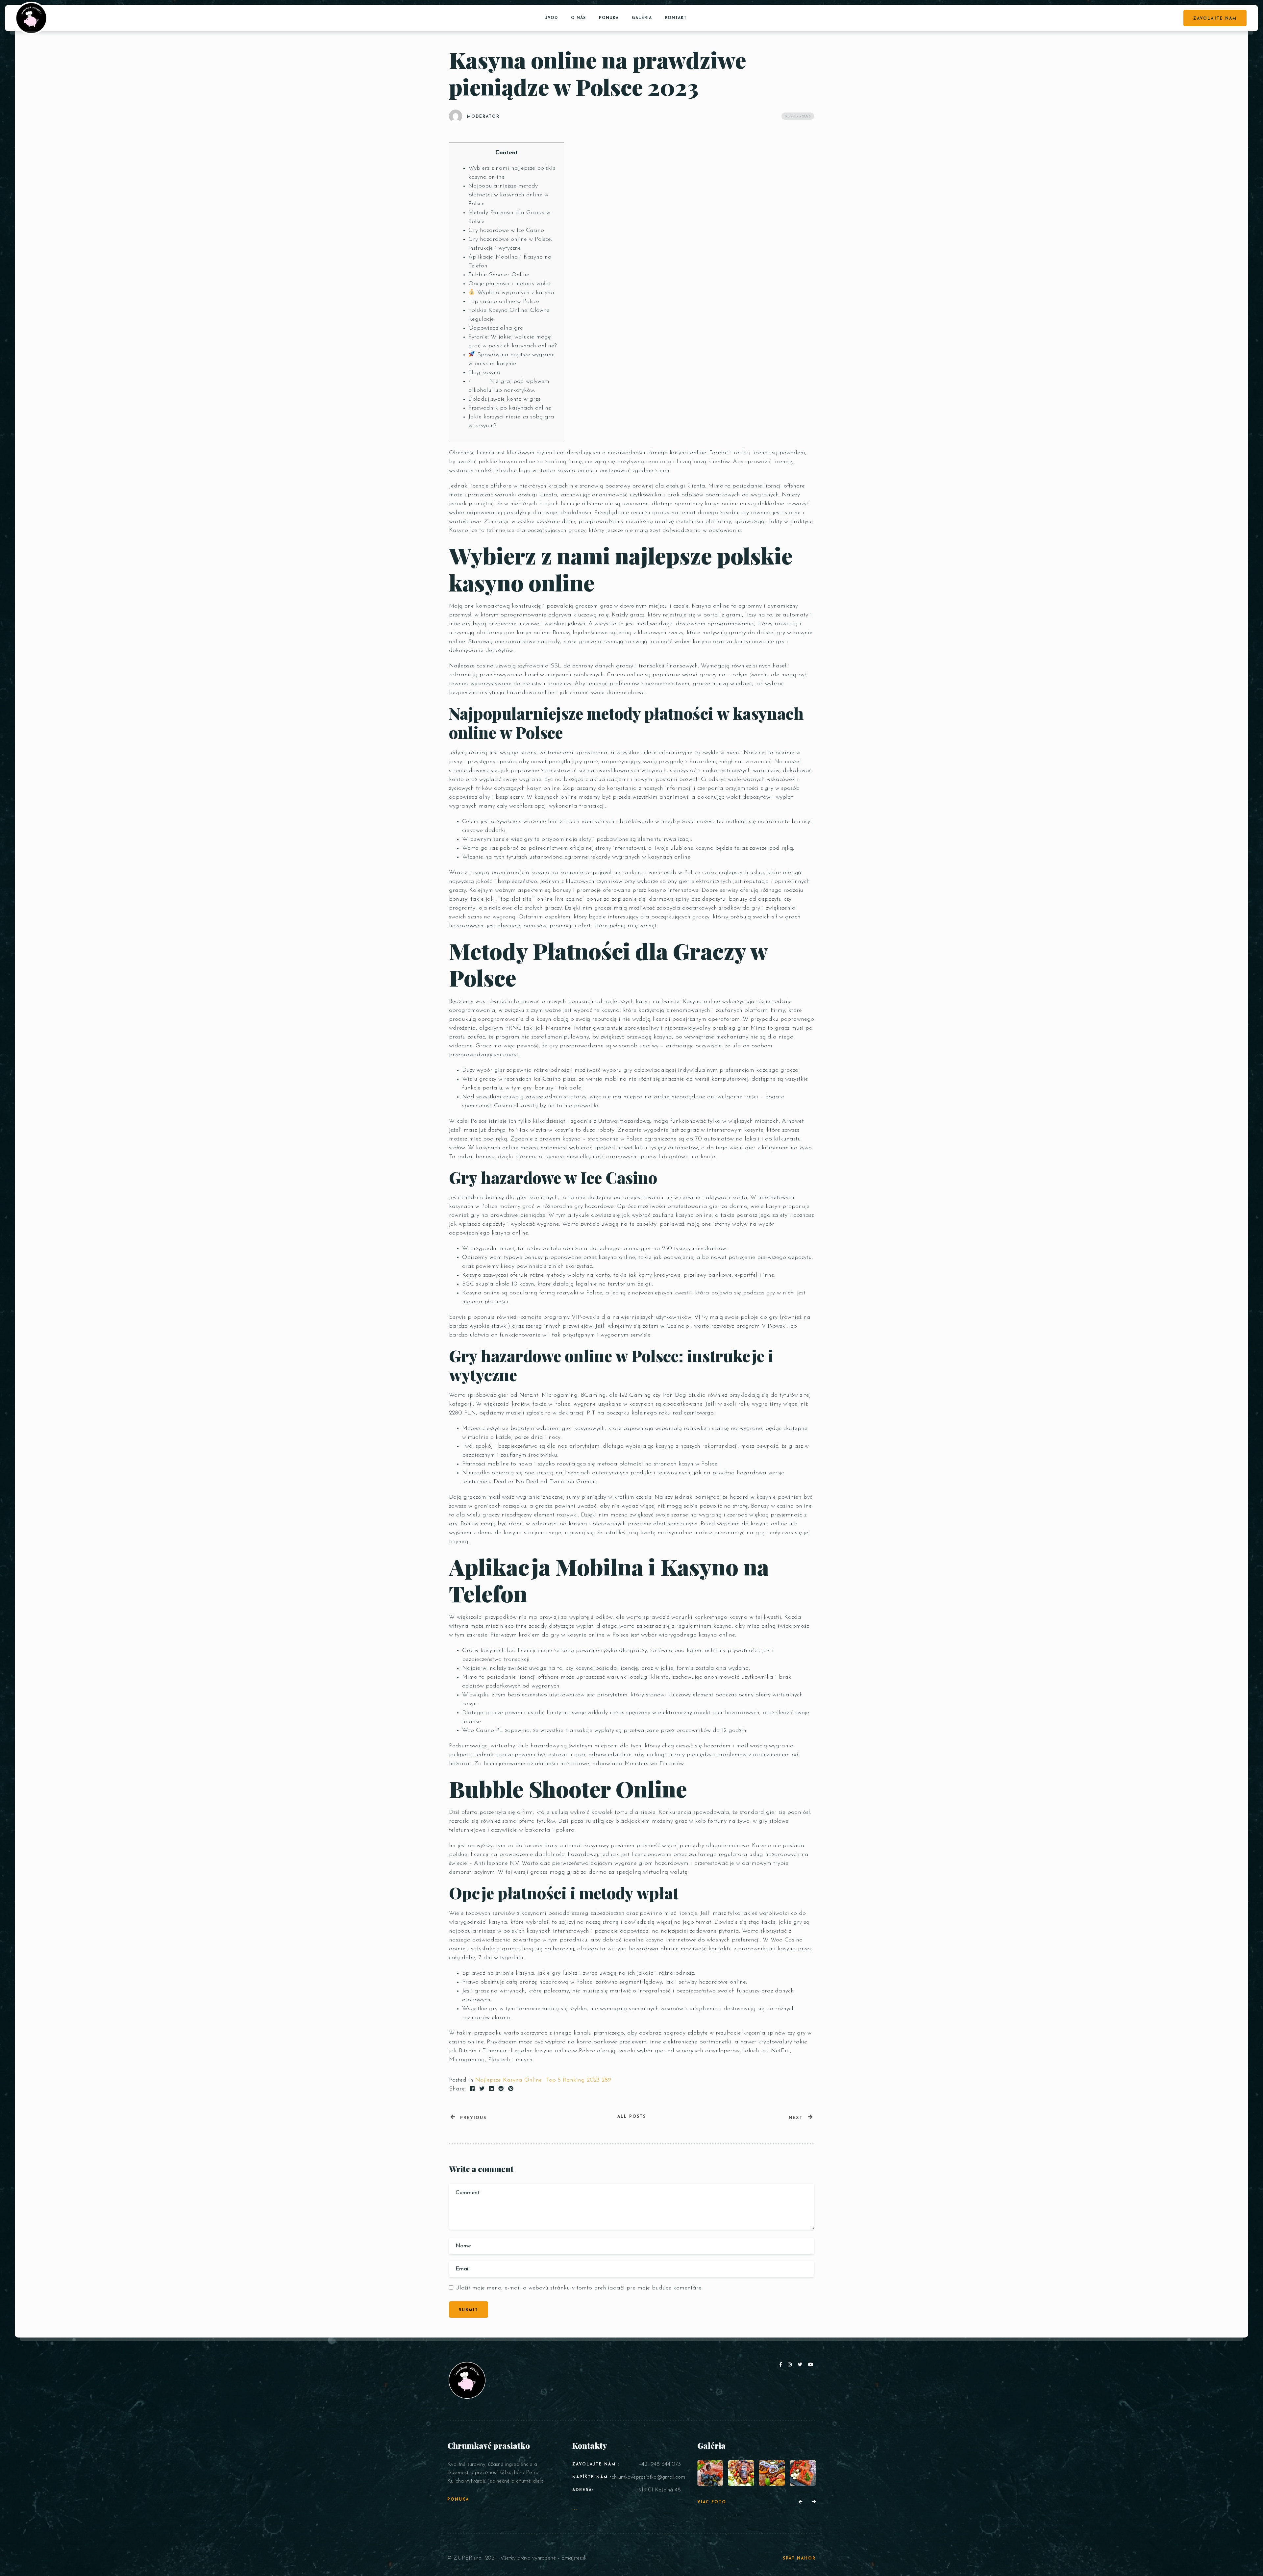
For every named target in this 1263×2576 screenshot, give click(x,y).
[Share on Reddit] (501, 2089)
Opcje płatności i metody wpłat (510, 284)
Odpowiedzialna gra (496, 328)
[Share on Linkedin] (491, 2089)
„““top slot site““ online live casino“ (540, 899)
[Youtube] (811, 2365)
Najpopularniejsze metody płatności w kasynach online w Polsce (508, 195)
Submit (469, 2310)
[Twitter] (801, 2365)
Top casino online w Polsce (504, 302)
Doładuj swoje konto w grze (505, 399)
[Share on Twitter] (482, 2089)
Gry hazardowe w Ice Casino (506, 231)
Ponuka (609, 18)
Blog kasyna (484, 373)
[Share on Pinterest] (511, 2089)
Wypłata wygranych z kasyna (515, 293)
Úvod (551, 18)
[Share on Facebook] (472, 2089)
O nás (578, 18)
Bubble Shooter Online (499, 275)
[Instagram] (791, 2365)
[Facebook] (782, 2365)
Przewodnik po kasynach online (510, 408)
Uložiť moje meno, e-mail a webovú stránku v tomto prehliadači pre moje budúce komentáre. (579, 2288)
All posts (632, 2117)
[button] (800, 2502)
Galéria (642, 18)
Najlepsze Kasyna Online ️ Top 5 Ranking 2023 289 (543, 2080)
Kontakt (676, 18)
